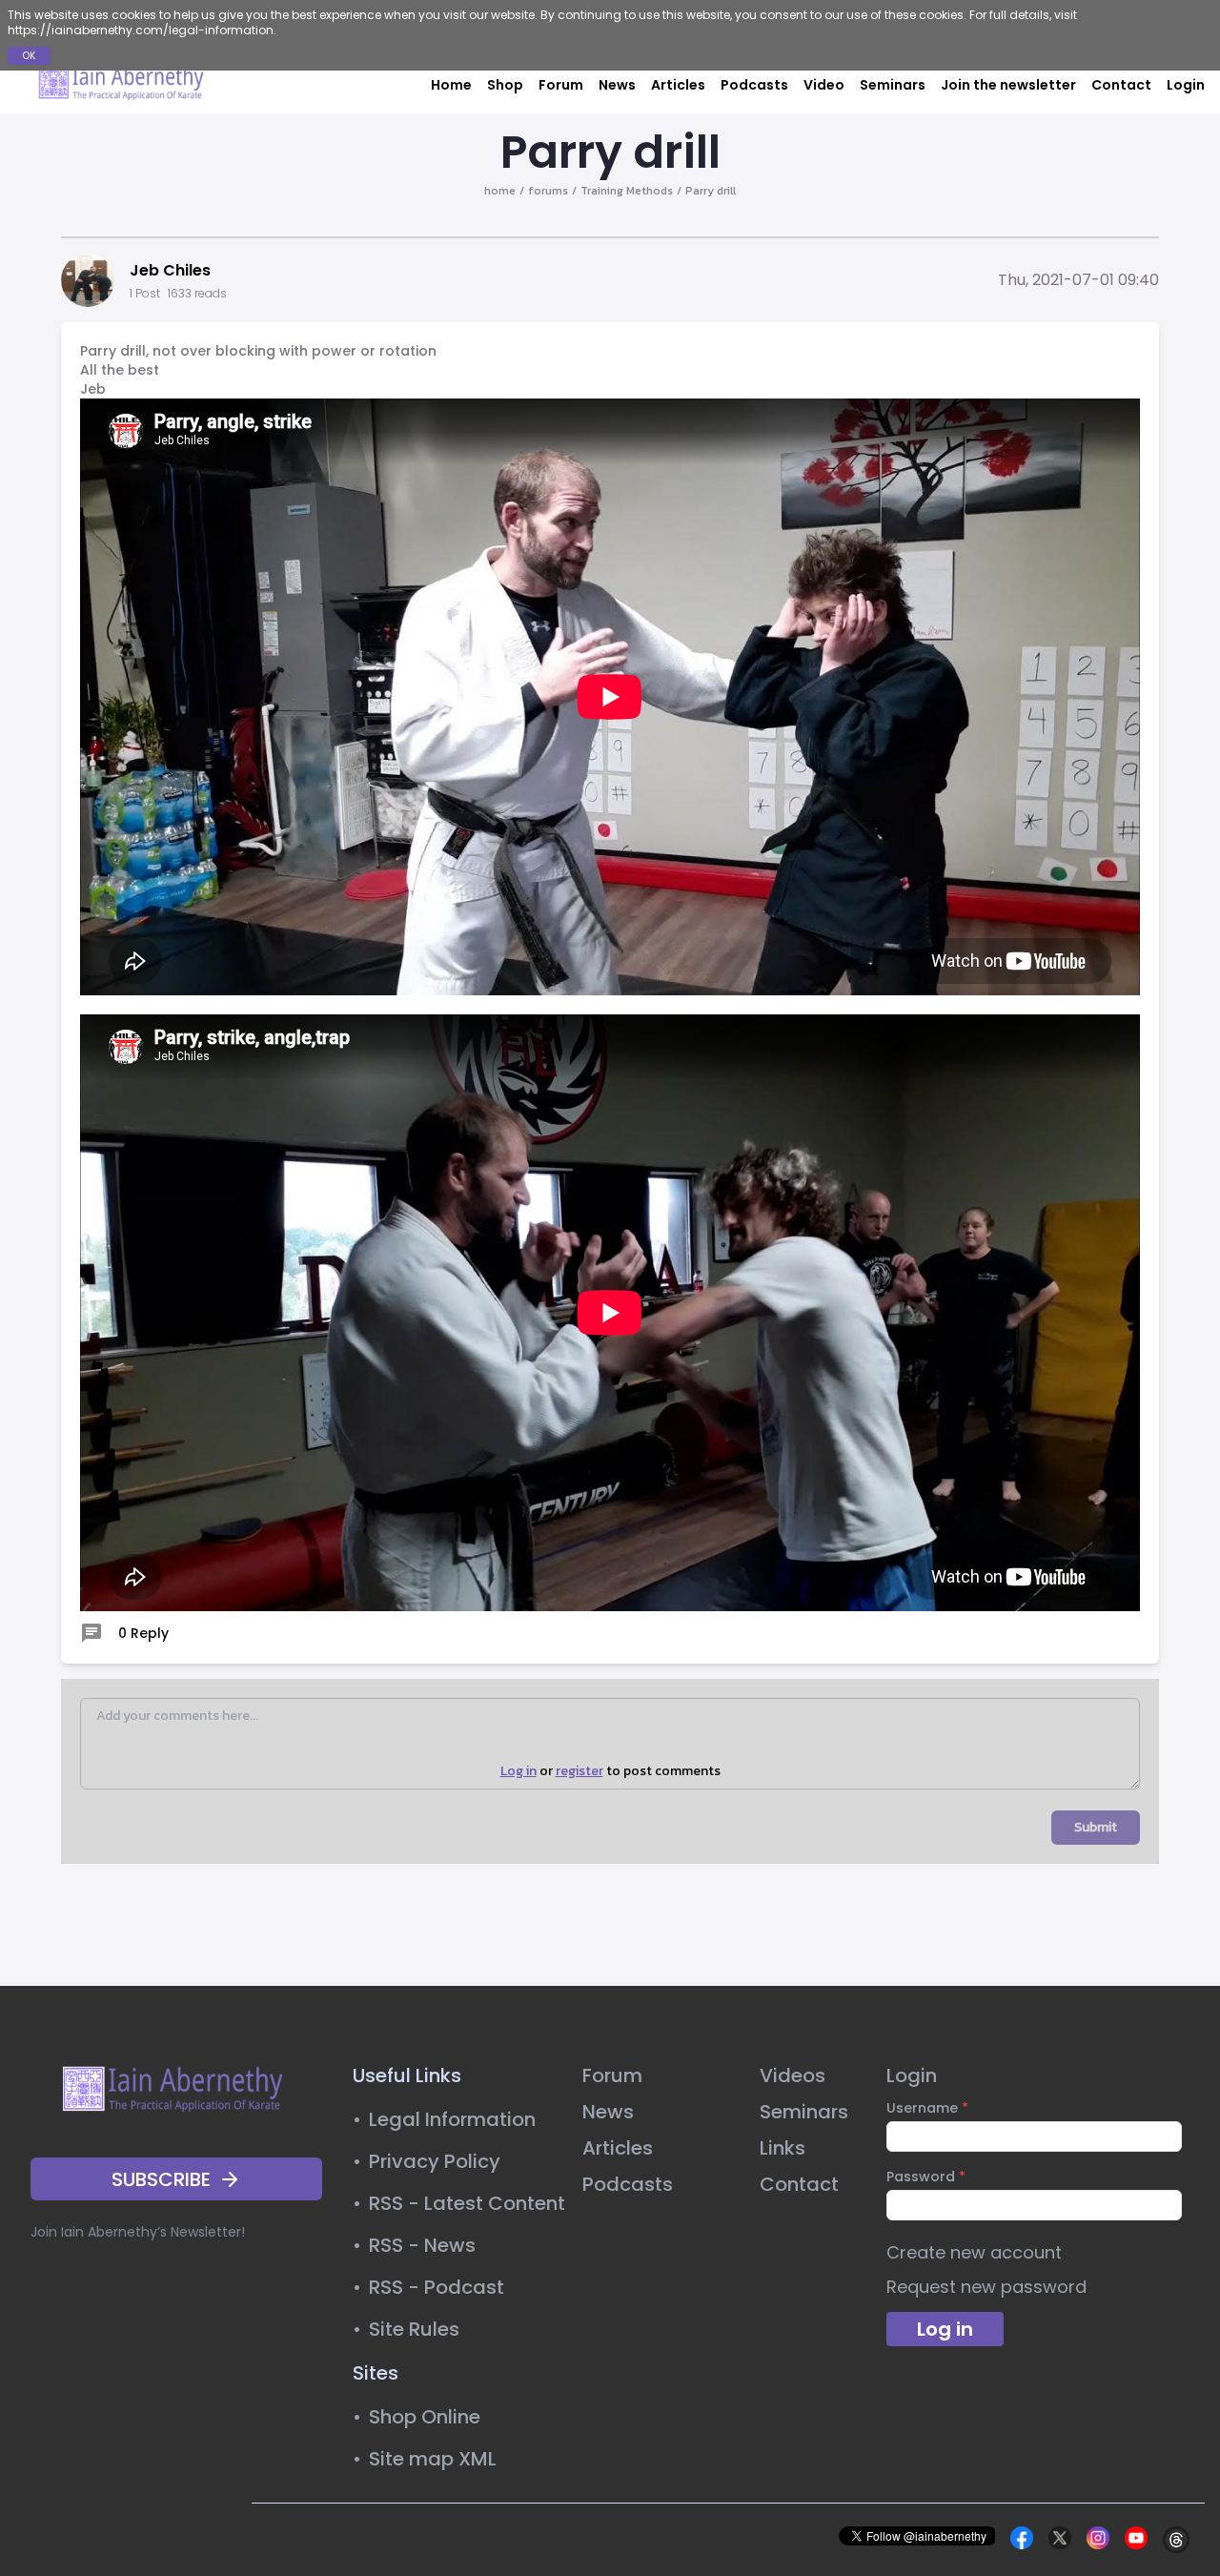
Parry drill (711, 191)
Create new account (974, 2252)
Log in (518, 1771)
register (579, 1771)
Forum (561, 85)
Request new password (986, 2287)
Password (926, 2177)
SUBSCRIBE (161, 2179)
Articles (678, 85)
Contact (1121, 85)
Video (824, 85)
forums (548, 191)
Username (927, 2108)
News (617, 85)
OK (29, 56)
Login (1186, 85)
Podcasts (754, 85)
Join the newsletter (1008, 85)
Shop (505, 85)
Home (451, 85)
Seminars (893, 85)
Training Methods (627, 191)
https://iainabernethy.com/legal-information (141, 30)
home (500, 191)
